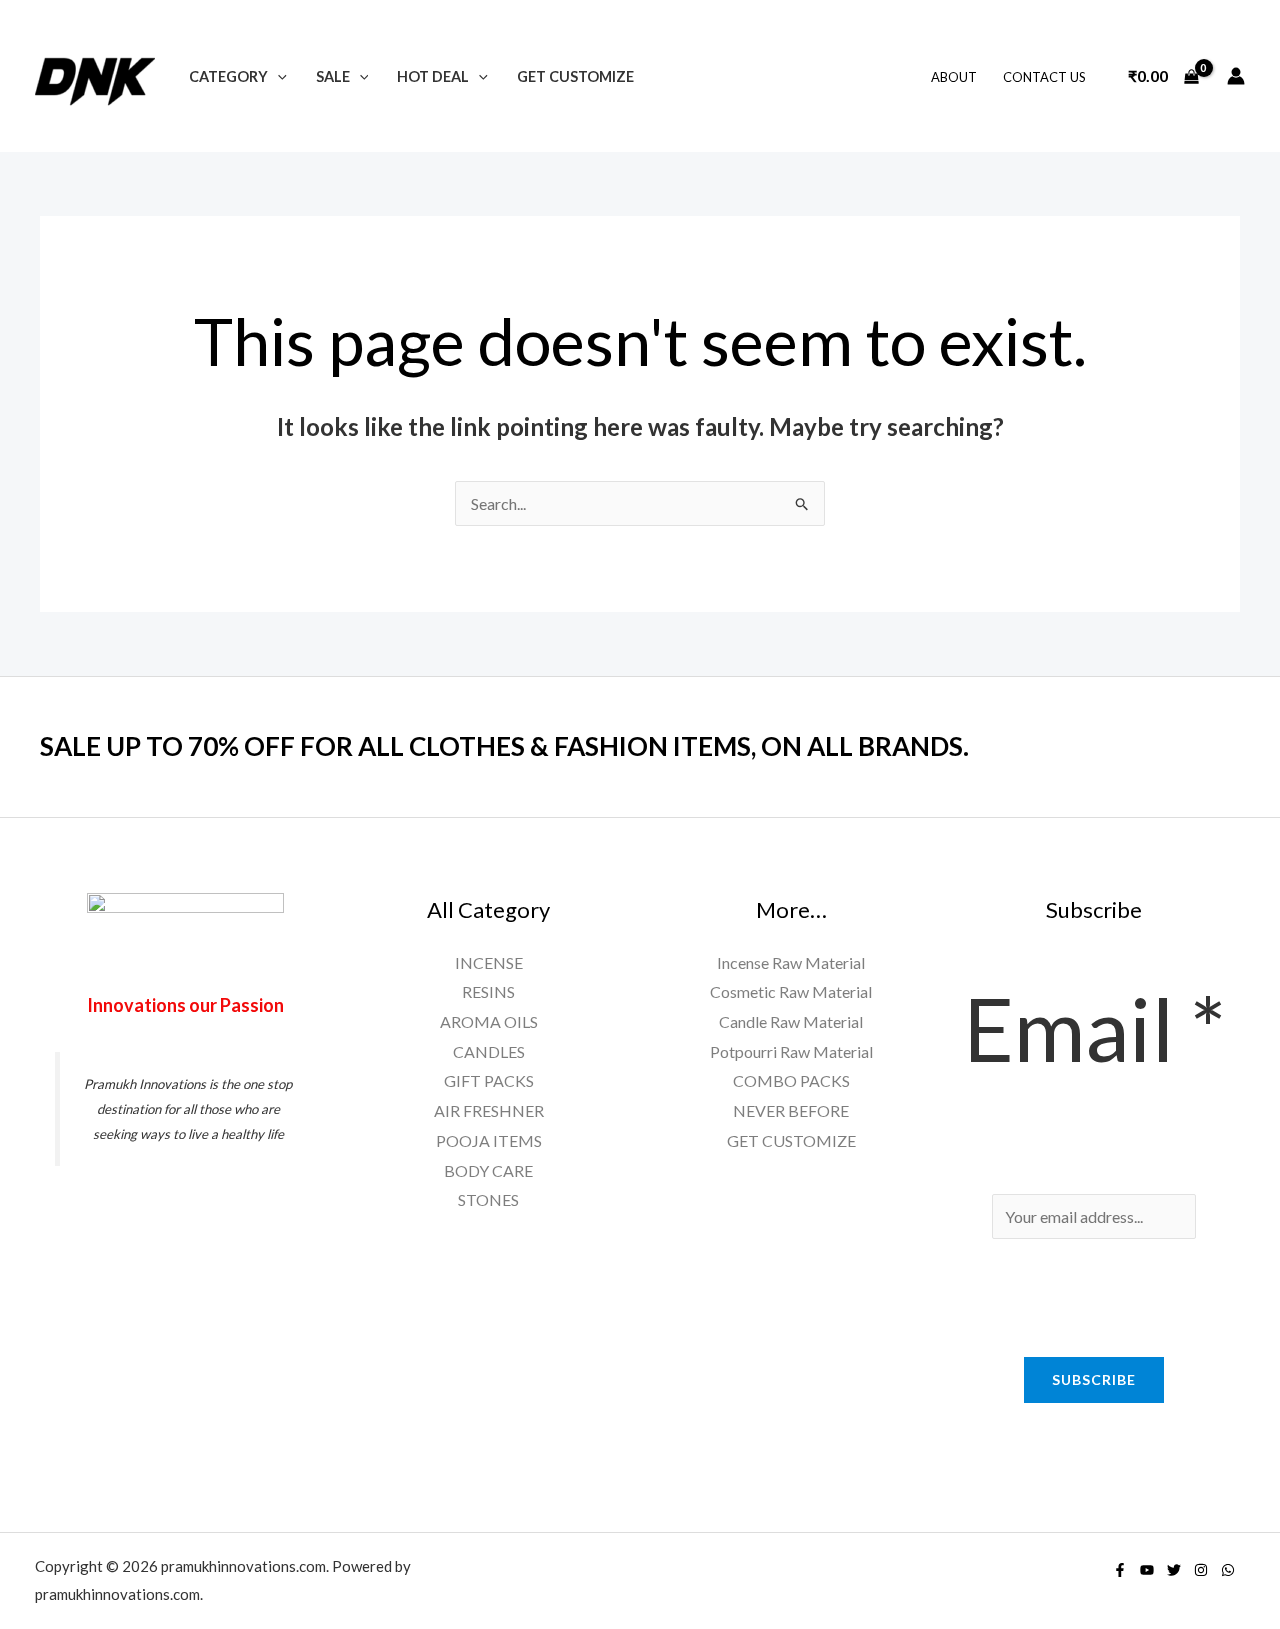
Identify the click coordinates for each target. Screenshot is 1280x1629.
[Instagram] (1201, 1570)
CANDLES (489, 1051)
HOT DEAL (433, 76)
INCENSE (489, 962)
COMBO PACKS (791, 1080)
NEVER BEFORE (791, 1110)
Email (1094, 1028)
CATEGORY (228, 76)
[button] (277, 76)
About (954, 77)
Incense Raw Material (791, 962)
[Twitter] (1174, 1570)
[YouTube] (1147, 1570)
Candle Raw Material (791, 1021)
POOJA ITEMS (489, 1140)
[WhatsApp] (1228, 1570)
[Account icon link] (1236, 76)
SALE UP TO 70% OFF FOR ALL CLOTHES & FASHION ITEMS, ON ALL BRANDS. (504, 746)
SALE (333, 76)
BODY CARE (488, 1170)
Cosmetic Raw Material (791, 991)
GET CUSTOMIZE (575, 76)
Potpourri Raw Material (791, 1051)
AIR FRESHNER (489, 1110)
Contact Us (1044, 77)
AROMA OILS (489, 1021)
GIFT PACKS (489, 1080)
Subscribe (1094, 1379)
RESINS (488, 991)
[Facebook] (1120, 1570)
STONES (488, 1199)
